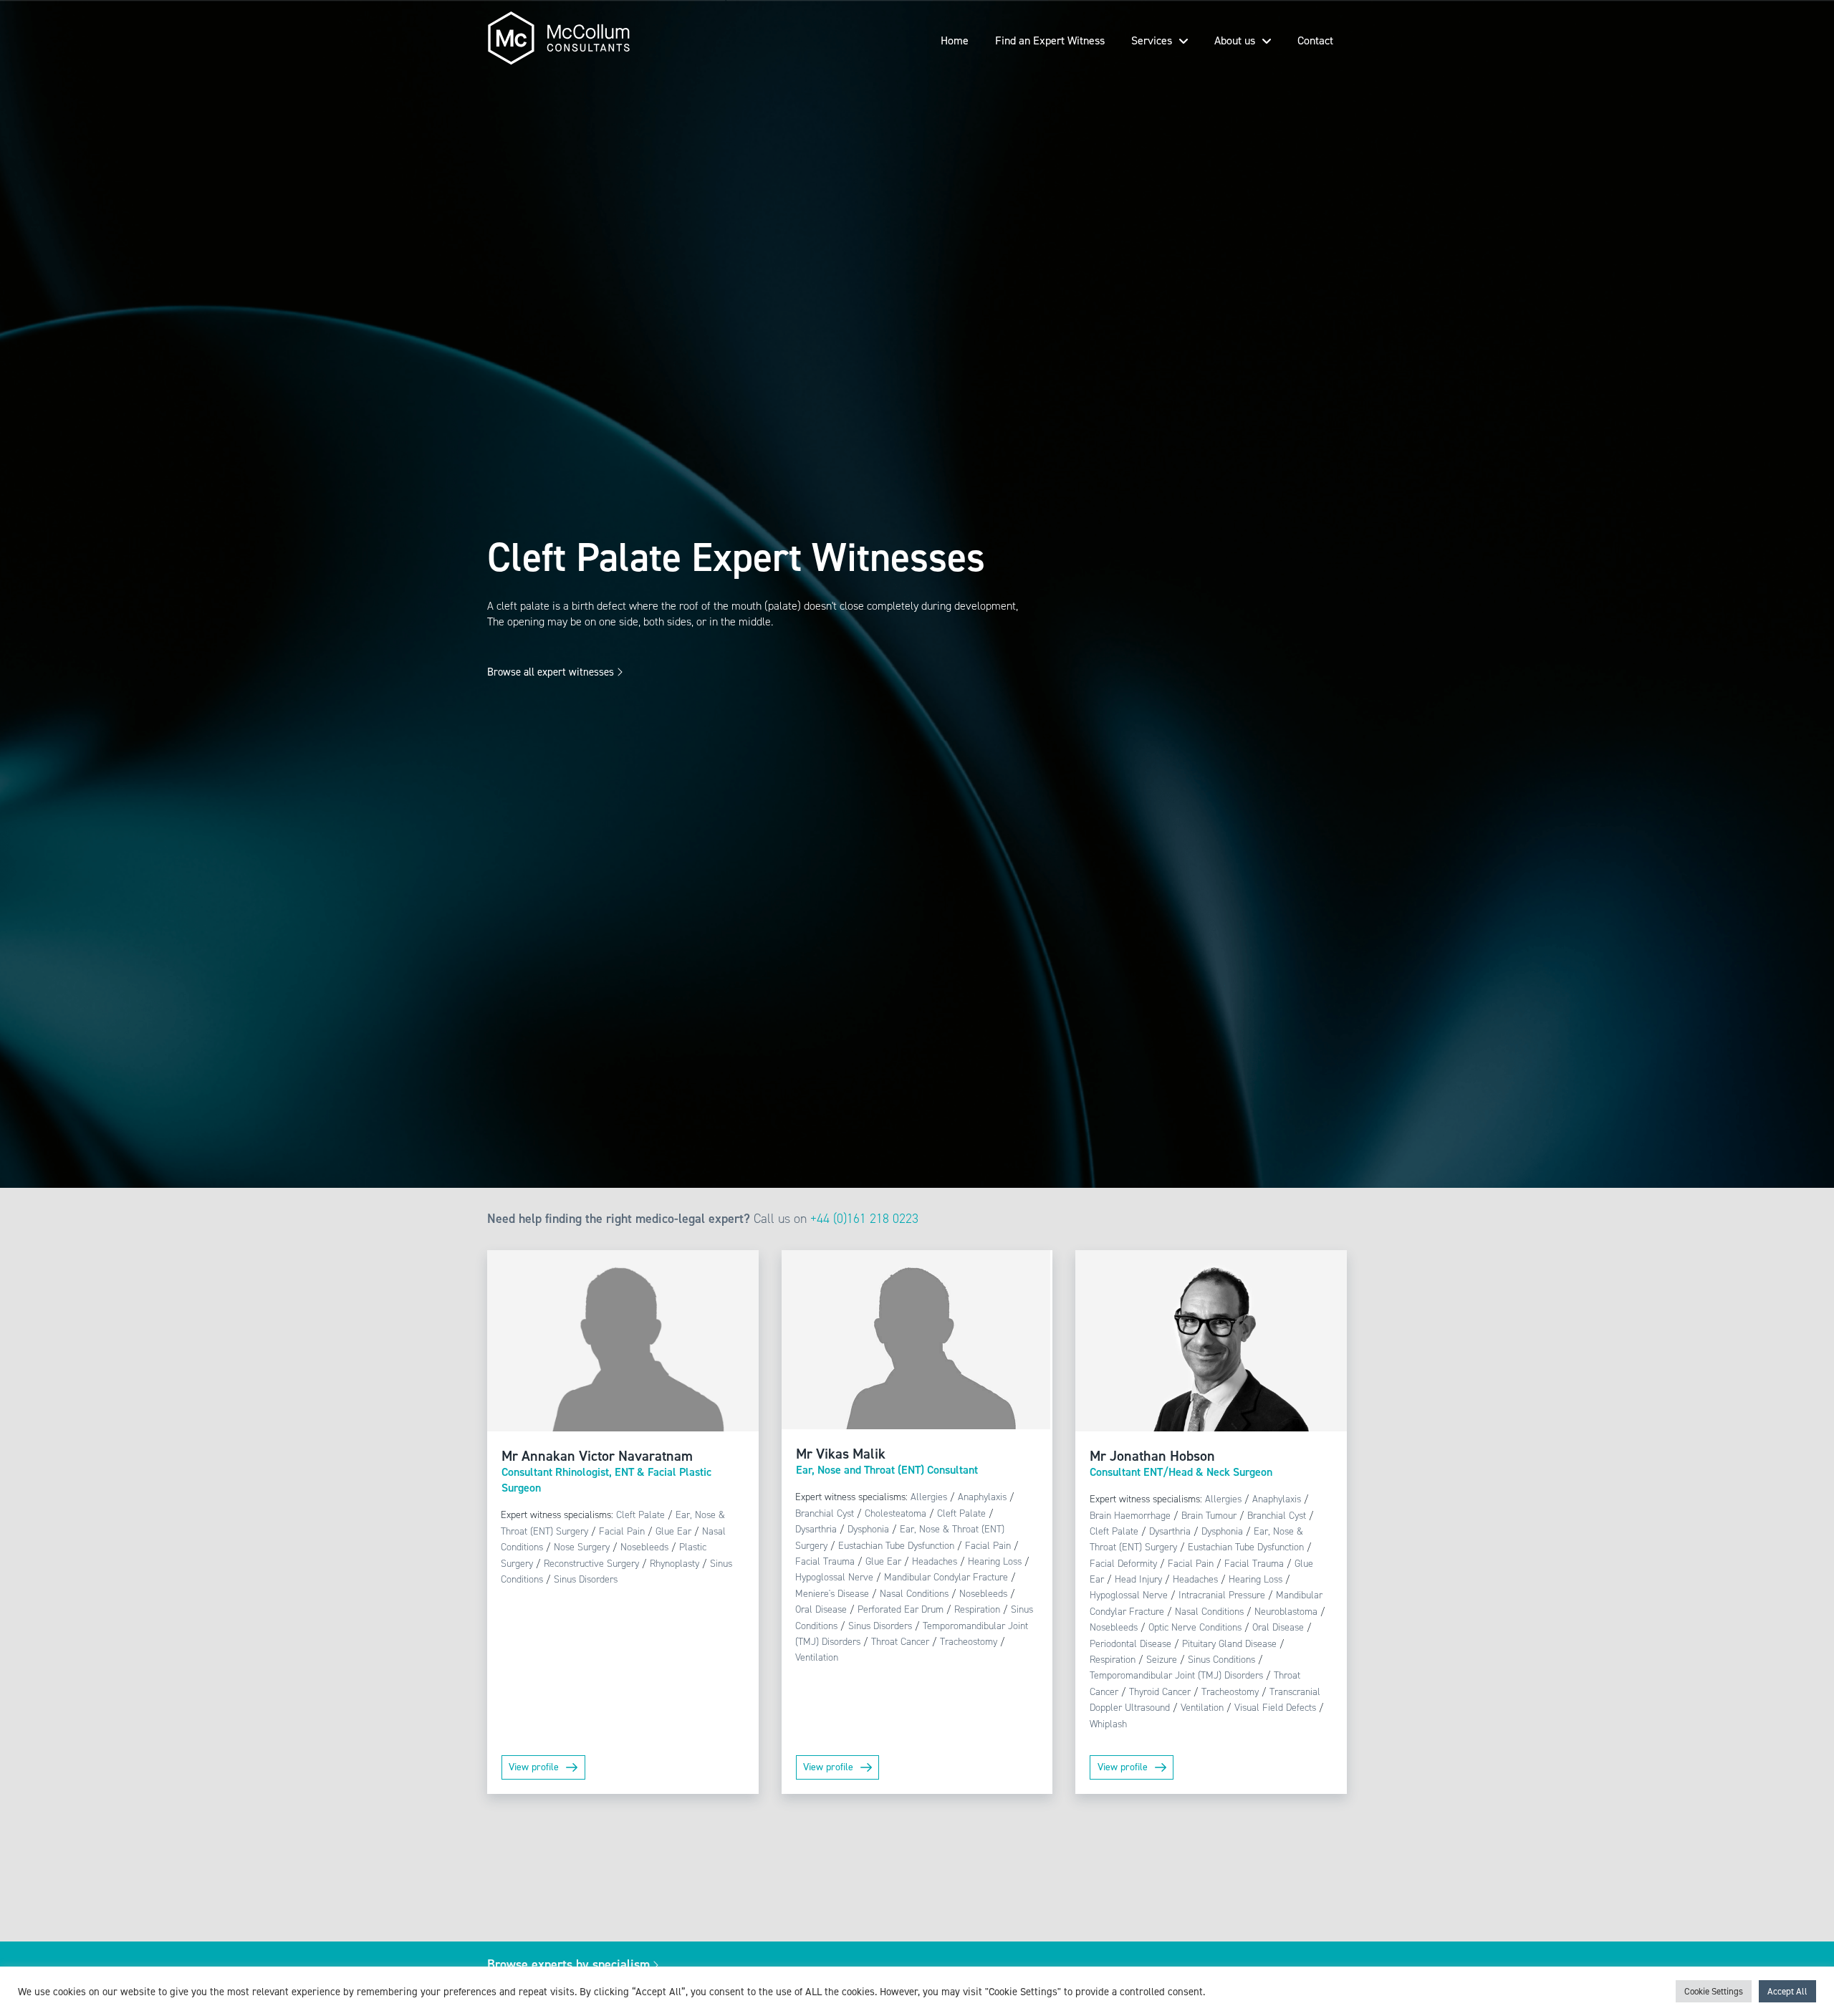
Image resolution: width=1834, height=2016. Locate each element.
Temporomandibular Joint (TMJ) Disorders (1176, 1675)
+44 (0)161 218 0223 (864, 1219)
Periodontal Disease (1130, 1644)
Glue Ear (673, 1531)
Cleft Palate (640, 1515)
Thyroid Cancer (1160, 1692)
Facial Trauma (825, 1561)
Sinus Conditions (1221, 1660)
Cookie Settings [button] (1714, 1991)
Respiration (977, 1609)
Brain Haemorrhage (1130, 1516)
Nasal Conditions (914, 1594)
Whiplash (1108, 1724)
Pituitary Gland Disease (1229, 1644)
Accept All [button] (1787, 1991)
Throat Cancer (900, 1642)
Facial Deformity (1123, 1564)
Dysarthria (816, 1529)
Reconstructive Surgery (591, 1564)
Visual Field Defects (1275, 1708)
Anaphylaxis (982, 1497)
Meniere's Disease (832, 1594)
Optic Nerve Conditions (1195, 1627)
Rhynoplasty (674, 1564)
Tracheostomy (969, 1642)
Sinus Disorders (586, 1579)
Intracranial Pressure (1222, 1595)
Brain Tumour (1209, 1516)
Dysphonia (868, 1529)
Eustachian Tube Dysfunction (896, 1546)
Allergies (929, 1497)
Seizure (1162, 1660)
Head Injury (1138, 1579)
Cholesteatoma (896, 1513)
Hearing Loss (995, 1561)
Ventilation (817, 1657)
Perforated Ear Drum (901, 1609)
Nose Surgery (582, 1547)
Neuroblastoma (1286, 1612)
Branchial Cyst (825, 1513)
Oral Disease (821, 1609)
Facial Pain (622, 1531)
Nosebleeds (644, 1547)
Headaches (935, 1561)
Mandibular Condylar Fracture (946, 1577)
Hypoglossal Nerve (834, 1577)
